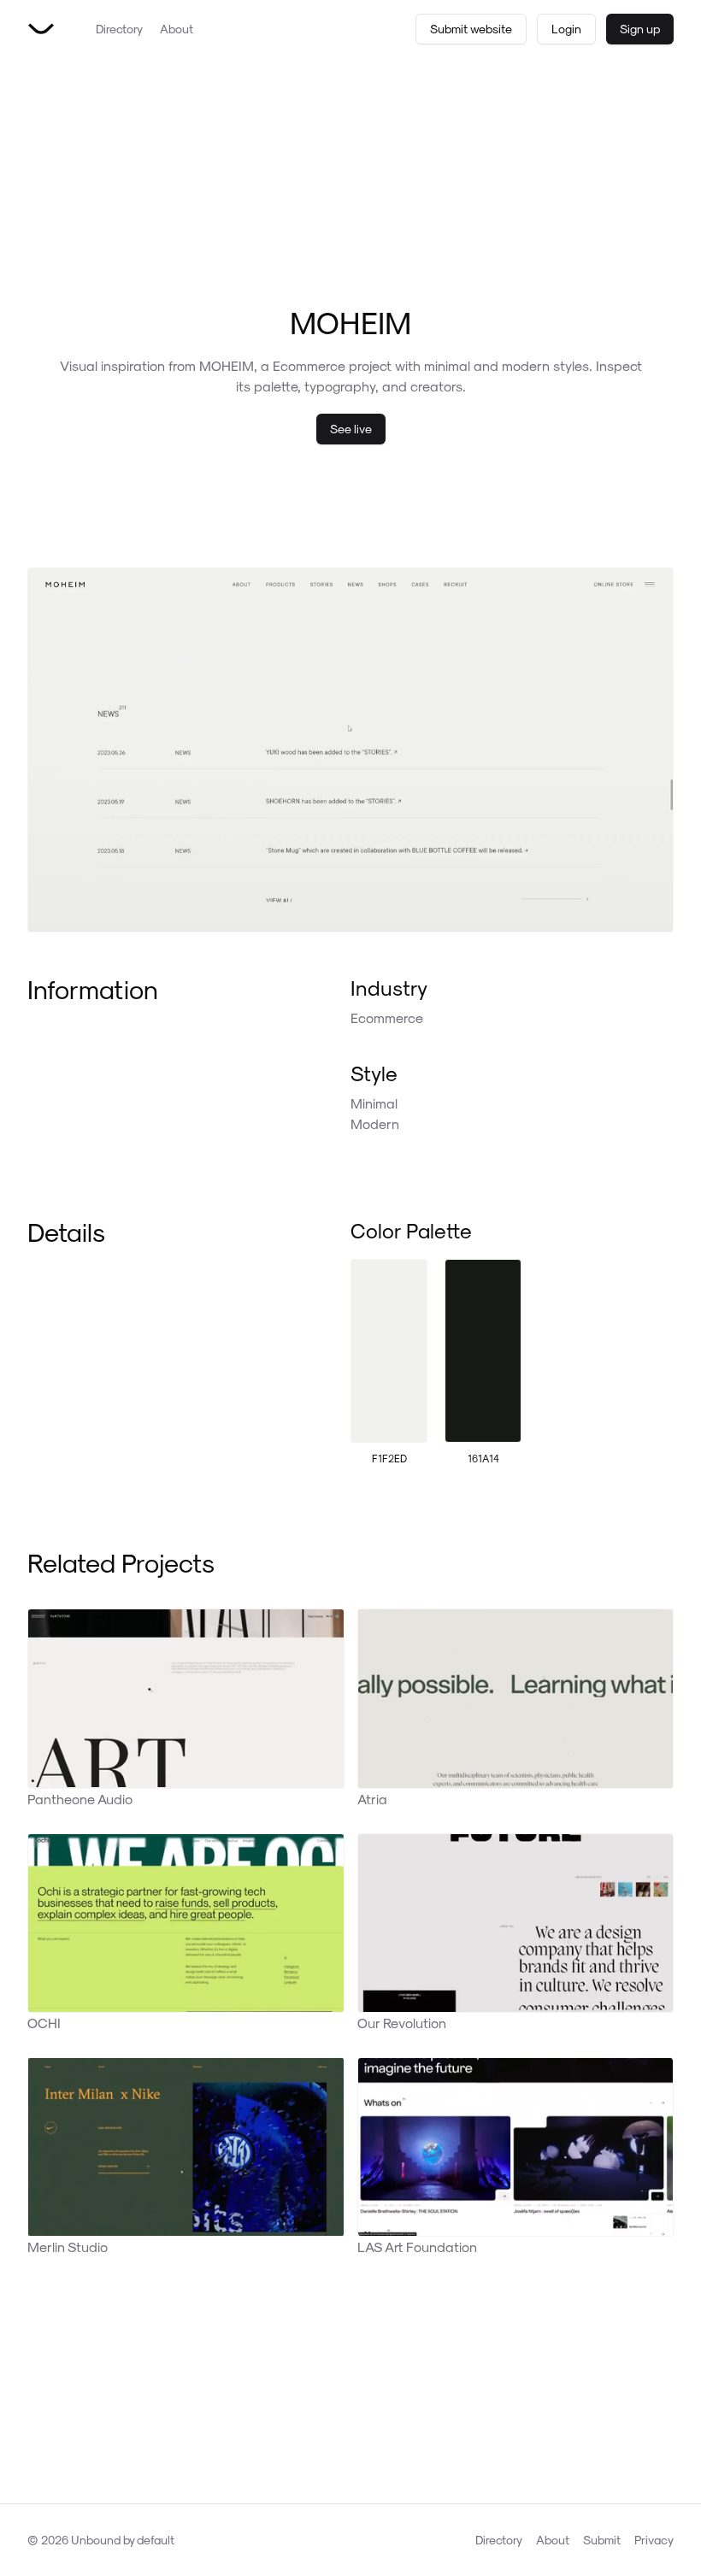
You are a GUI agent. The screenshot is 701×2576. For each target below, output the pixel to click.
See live (351, 429)
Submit (602, 2540)
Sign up (640, 29)
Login (566, 29)
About (177, 29)
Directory (119, 29)
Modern (375, 1123)
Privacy (654, 2540)
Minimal (374, 1103)
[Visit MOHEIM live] (350, 750)
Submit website (471, 29)
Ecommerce (387, 1017)
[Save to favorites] (648, 593)
